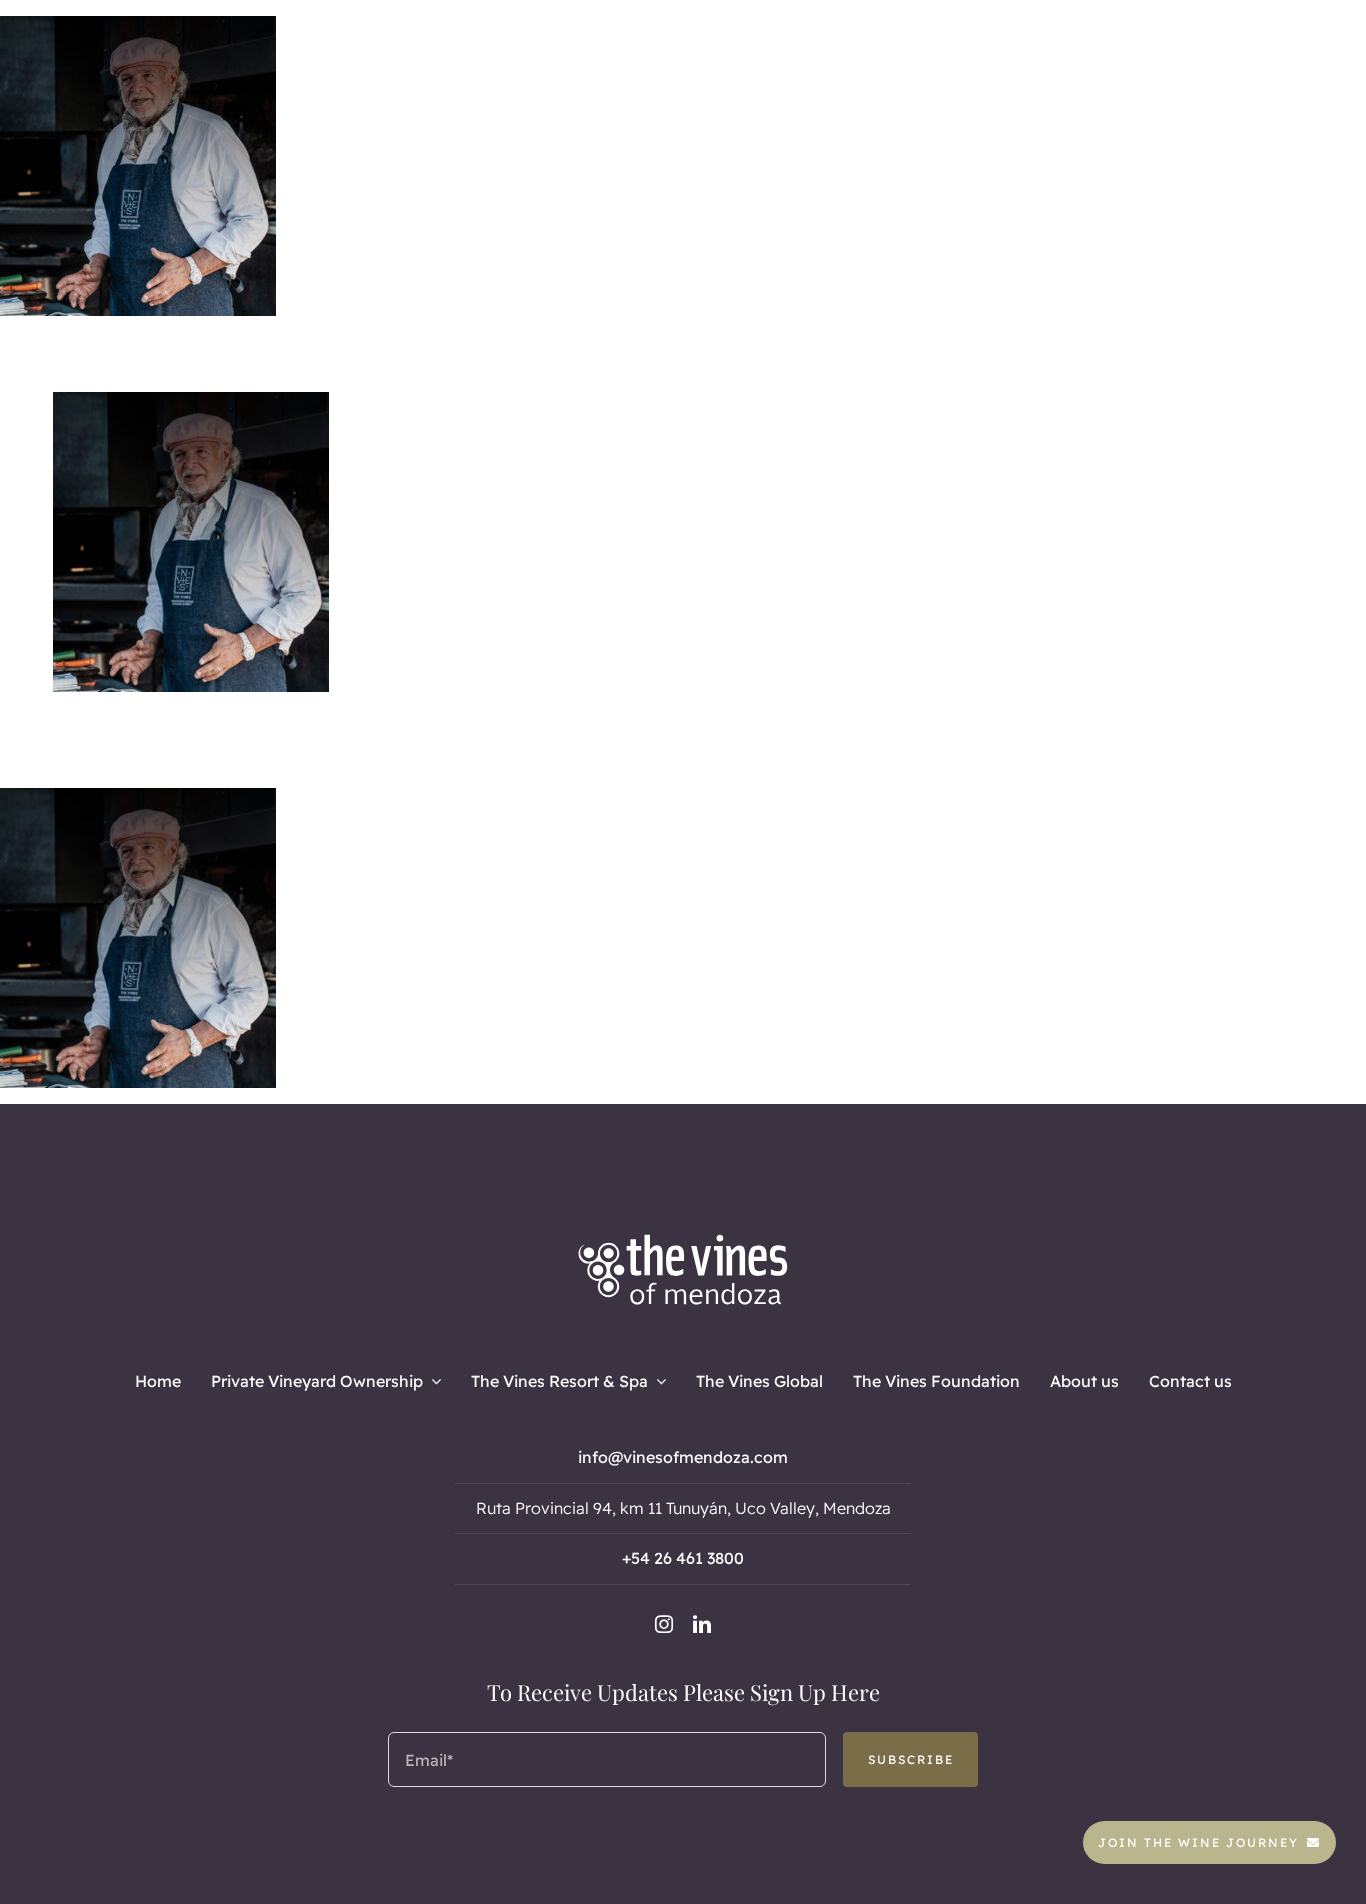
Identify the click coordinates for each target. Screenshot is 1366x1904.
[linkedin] (702, 1624)
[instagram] (664, 1624)
